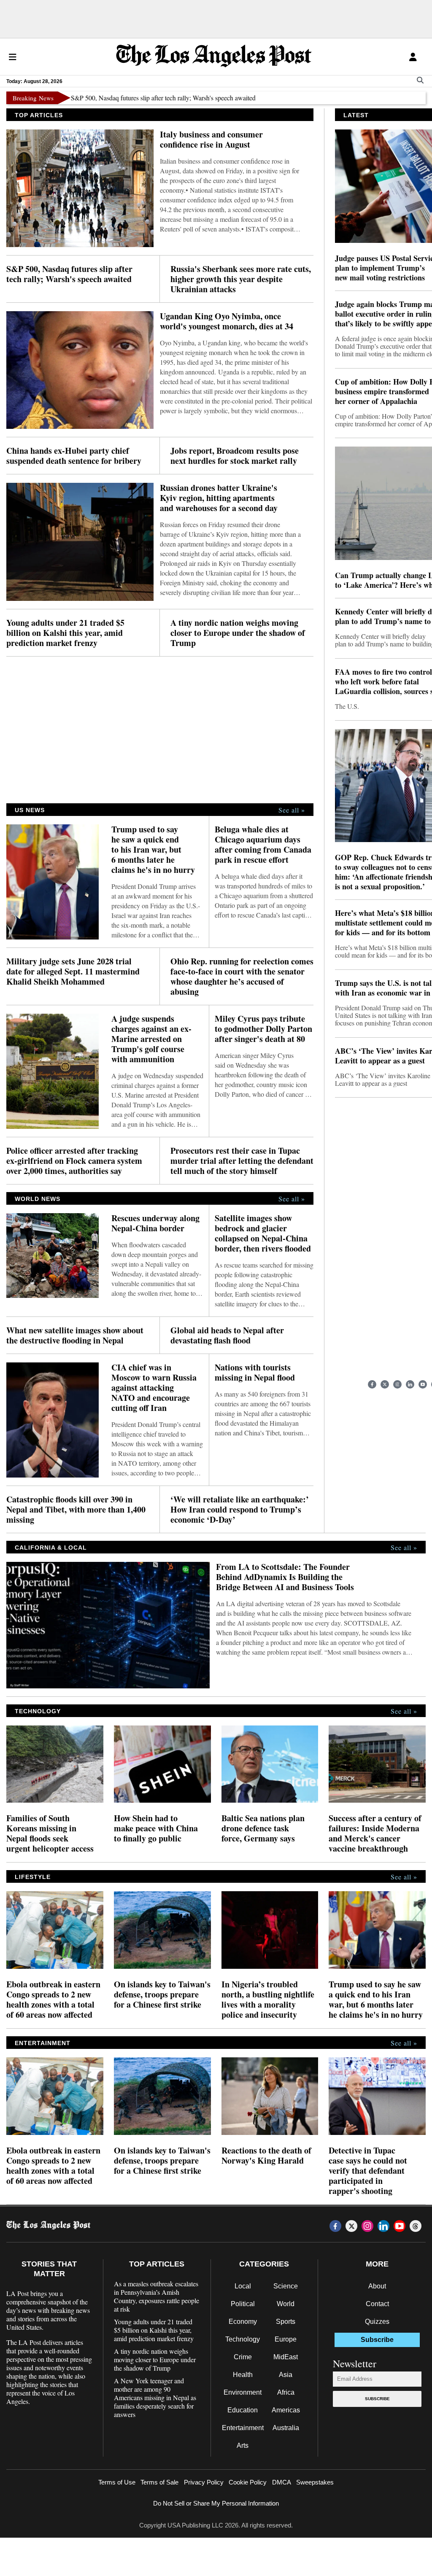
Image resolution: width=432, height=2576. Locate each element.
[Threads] (416, 2226)
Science (286, 2286)
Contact (377, 2304)
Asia (286, 2375)
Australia (286, 2428)
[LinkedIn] (410, 1384)
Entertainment (243, 2428)
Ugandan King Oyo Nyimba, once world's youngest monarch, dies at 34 (227, 321)
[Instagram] (397, 1384)
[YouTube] (423, 1384)
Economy (243, 2322)
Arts (243, 2445)
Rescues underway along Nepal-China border (155, 1223)
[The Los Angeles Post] (214, 57)
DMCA (282, 2482)
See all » (292, 810)
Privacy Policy (204, 2482)
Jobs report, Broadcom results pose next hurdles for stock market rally (235, 456)
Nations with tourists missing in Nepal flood (255, 1373)
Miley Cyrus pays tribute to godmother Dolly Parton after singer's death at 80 (263, 1029)
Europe (286, 2339)
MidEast (286, 2357)
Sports (286, 2322)
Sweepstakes (315, 2482)
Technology (243, 2339)
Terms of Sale (159, 2482)
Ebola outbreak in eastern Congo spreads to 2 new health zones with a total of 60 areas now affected (53, 2000)
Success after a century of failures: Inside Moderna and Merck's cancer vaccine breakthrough (375, 1833)
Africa (286, 2392)
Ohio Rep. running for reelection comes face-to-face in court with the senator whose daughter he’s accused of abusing (242, 977)
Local (243, 2286)
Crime (243, 2357)
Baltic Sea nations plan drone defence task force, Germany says (263, 1828)
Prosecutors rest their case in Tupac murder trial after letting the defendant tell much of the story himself (242, 1161)
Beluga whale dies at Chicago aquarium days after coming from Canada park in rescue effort (263, 845)
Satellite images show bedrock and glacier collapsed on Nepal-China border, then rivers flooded (263, 1233)
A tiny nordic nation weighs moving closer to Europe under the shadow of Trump (238, 633)
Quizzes (377, 2322)
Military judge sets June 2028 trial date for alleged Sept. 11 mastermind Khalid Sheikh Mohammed (73, 972)
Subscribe (377, 2399)
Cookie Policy (248, 2482)
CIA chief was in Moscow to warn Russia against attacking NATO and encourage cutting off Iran (154, 1388)
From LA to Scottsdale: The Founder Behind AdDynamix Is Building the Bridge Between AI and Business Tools (285, 1577)
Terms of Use (117, 2482)
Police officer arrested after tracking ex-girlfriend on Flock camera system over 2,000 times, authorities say (74, 1161)
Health (243, 2375)
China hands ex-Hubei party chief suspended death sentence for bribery (74, 456)
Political (243, 2304)
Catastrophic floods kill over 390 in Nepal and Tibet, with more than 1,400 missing (76, 1510)
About (377, 2286)
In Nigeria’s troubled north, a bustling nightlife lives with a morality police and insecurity (268, 2000)
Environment (243, 2392)
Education (243, 2410)
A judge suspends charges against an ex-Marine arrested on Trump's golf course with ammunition (151, 1039)
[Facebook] (372, 1384)
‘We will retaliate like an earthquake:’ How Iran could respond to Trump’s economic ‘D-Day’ (240, 1510)
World (286, 2304)
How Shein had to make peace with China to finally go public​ (156, 1828)
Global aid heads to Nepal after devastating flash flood (227, 1335)
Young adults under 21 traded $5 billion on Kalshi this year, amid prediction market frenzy (65, 633)
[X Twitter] (385, 1384)
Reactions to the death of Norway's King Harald (266, 2156)
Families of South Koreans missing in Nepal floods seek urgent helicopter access (50, 1833)
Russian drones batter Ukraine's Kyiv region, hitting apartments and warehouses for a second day (219, 498)
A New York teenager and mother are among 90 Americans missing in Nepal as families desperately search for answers (155, 2398)
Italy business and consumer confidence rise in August (211, 140)
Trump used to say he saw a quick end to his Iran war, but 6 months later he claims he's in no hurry (153, 850)
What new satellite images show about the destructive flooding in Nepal (75, 1335)
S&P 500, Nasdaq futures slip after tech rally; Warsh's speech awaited (124, 98)
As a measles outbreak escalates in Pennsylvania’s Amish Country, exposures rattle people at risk (157, 2296)
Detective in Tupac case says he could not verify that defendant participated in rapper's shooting (368, 2171)
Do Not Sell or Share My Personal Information (216, 2503)
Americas (286, 2410)
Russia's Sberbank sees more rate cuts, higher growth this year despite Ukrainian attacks (241, 279)
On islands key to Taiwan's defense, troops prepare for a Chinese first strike (162, 1995)
